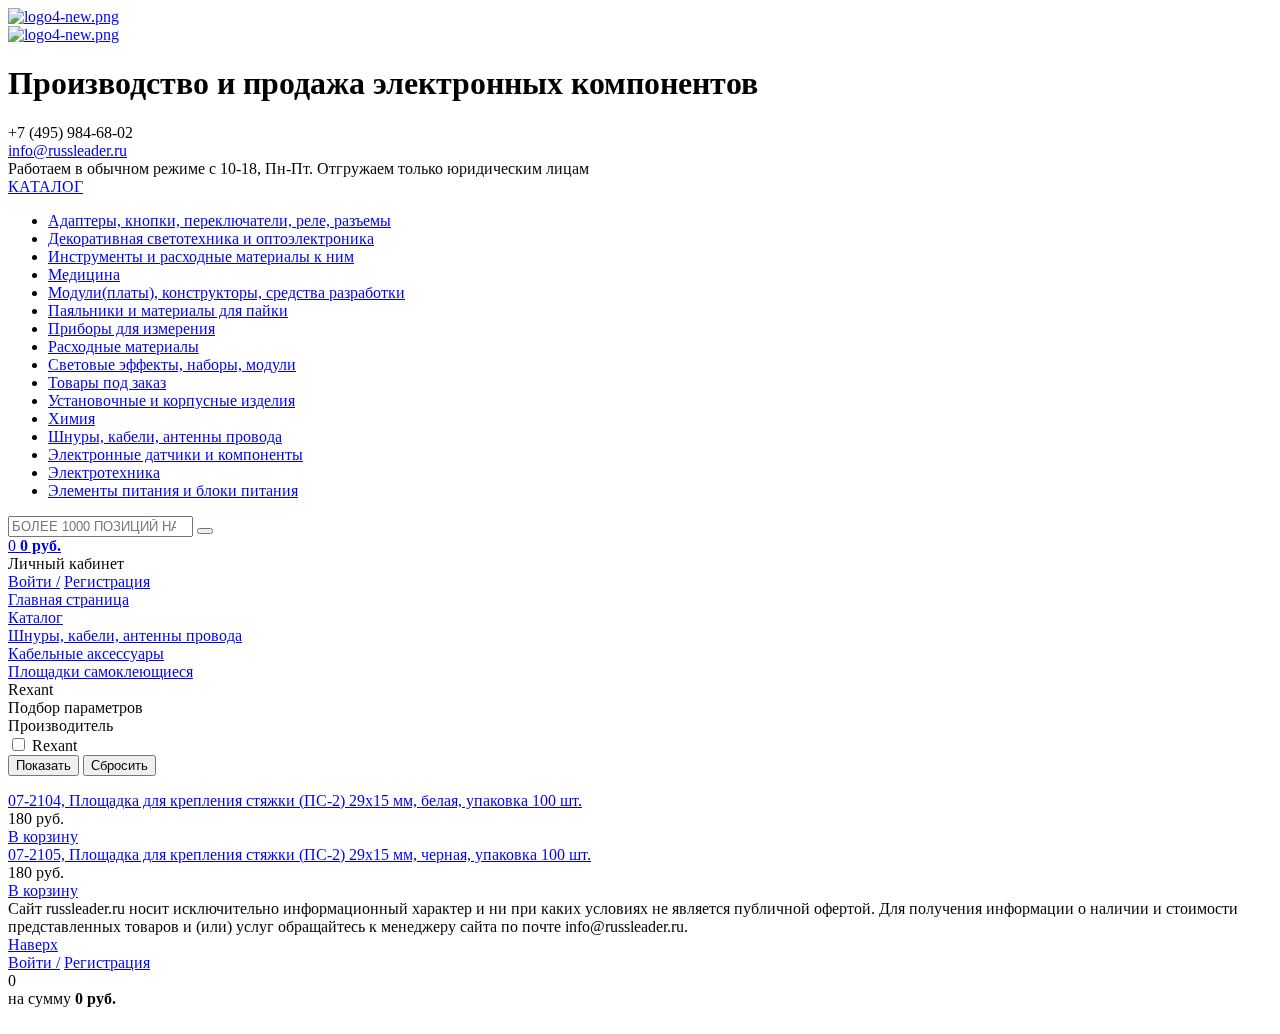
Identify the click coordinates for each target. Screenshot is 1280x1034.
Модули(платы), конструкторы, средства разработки (226, 292)
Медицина (84, 274)
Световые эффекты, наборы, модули (172, 364)
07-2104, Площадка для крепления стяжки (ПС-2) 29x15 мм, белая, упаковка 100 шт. (295, 800)
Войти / (34, 581)
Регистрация (107, 581)
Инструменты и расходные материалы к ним (201, 256)
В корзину (43, 836)
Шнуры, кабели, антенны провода (165, 436)
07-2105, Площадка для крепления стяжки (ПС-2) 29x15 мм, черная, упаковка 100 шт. (299, 854)
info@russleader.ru (67, 150)
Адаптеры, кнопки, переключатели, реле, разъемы (219, 220)
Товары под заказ (107, 382)
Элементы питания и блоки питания (173, 490)
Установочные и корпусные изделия (171, 400)
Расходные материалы (123, 346)
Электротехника (104, 472)
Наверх (33, 944)
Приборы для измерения (131, 328)
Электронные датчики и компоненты (175, 454)
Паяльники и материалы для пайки (168, 310)
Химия (71, 418)
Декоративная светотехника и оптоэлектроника (211, 238)
